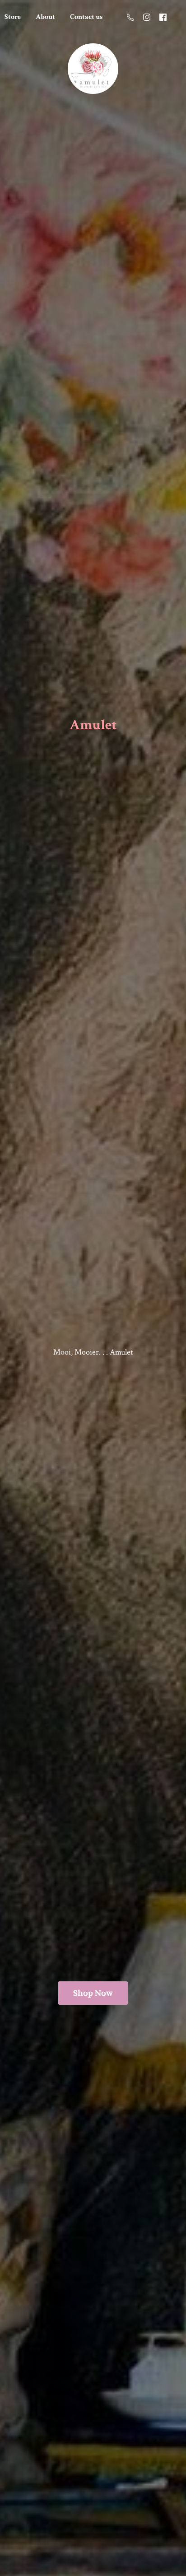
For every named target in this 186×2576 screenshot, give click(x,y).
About (45, 17)
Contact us (86, 17)
